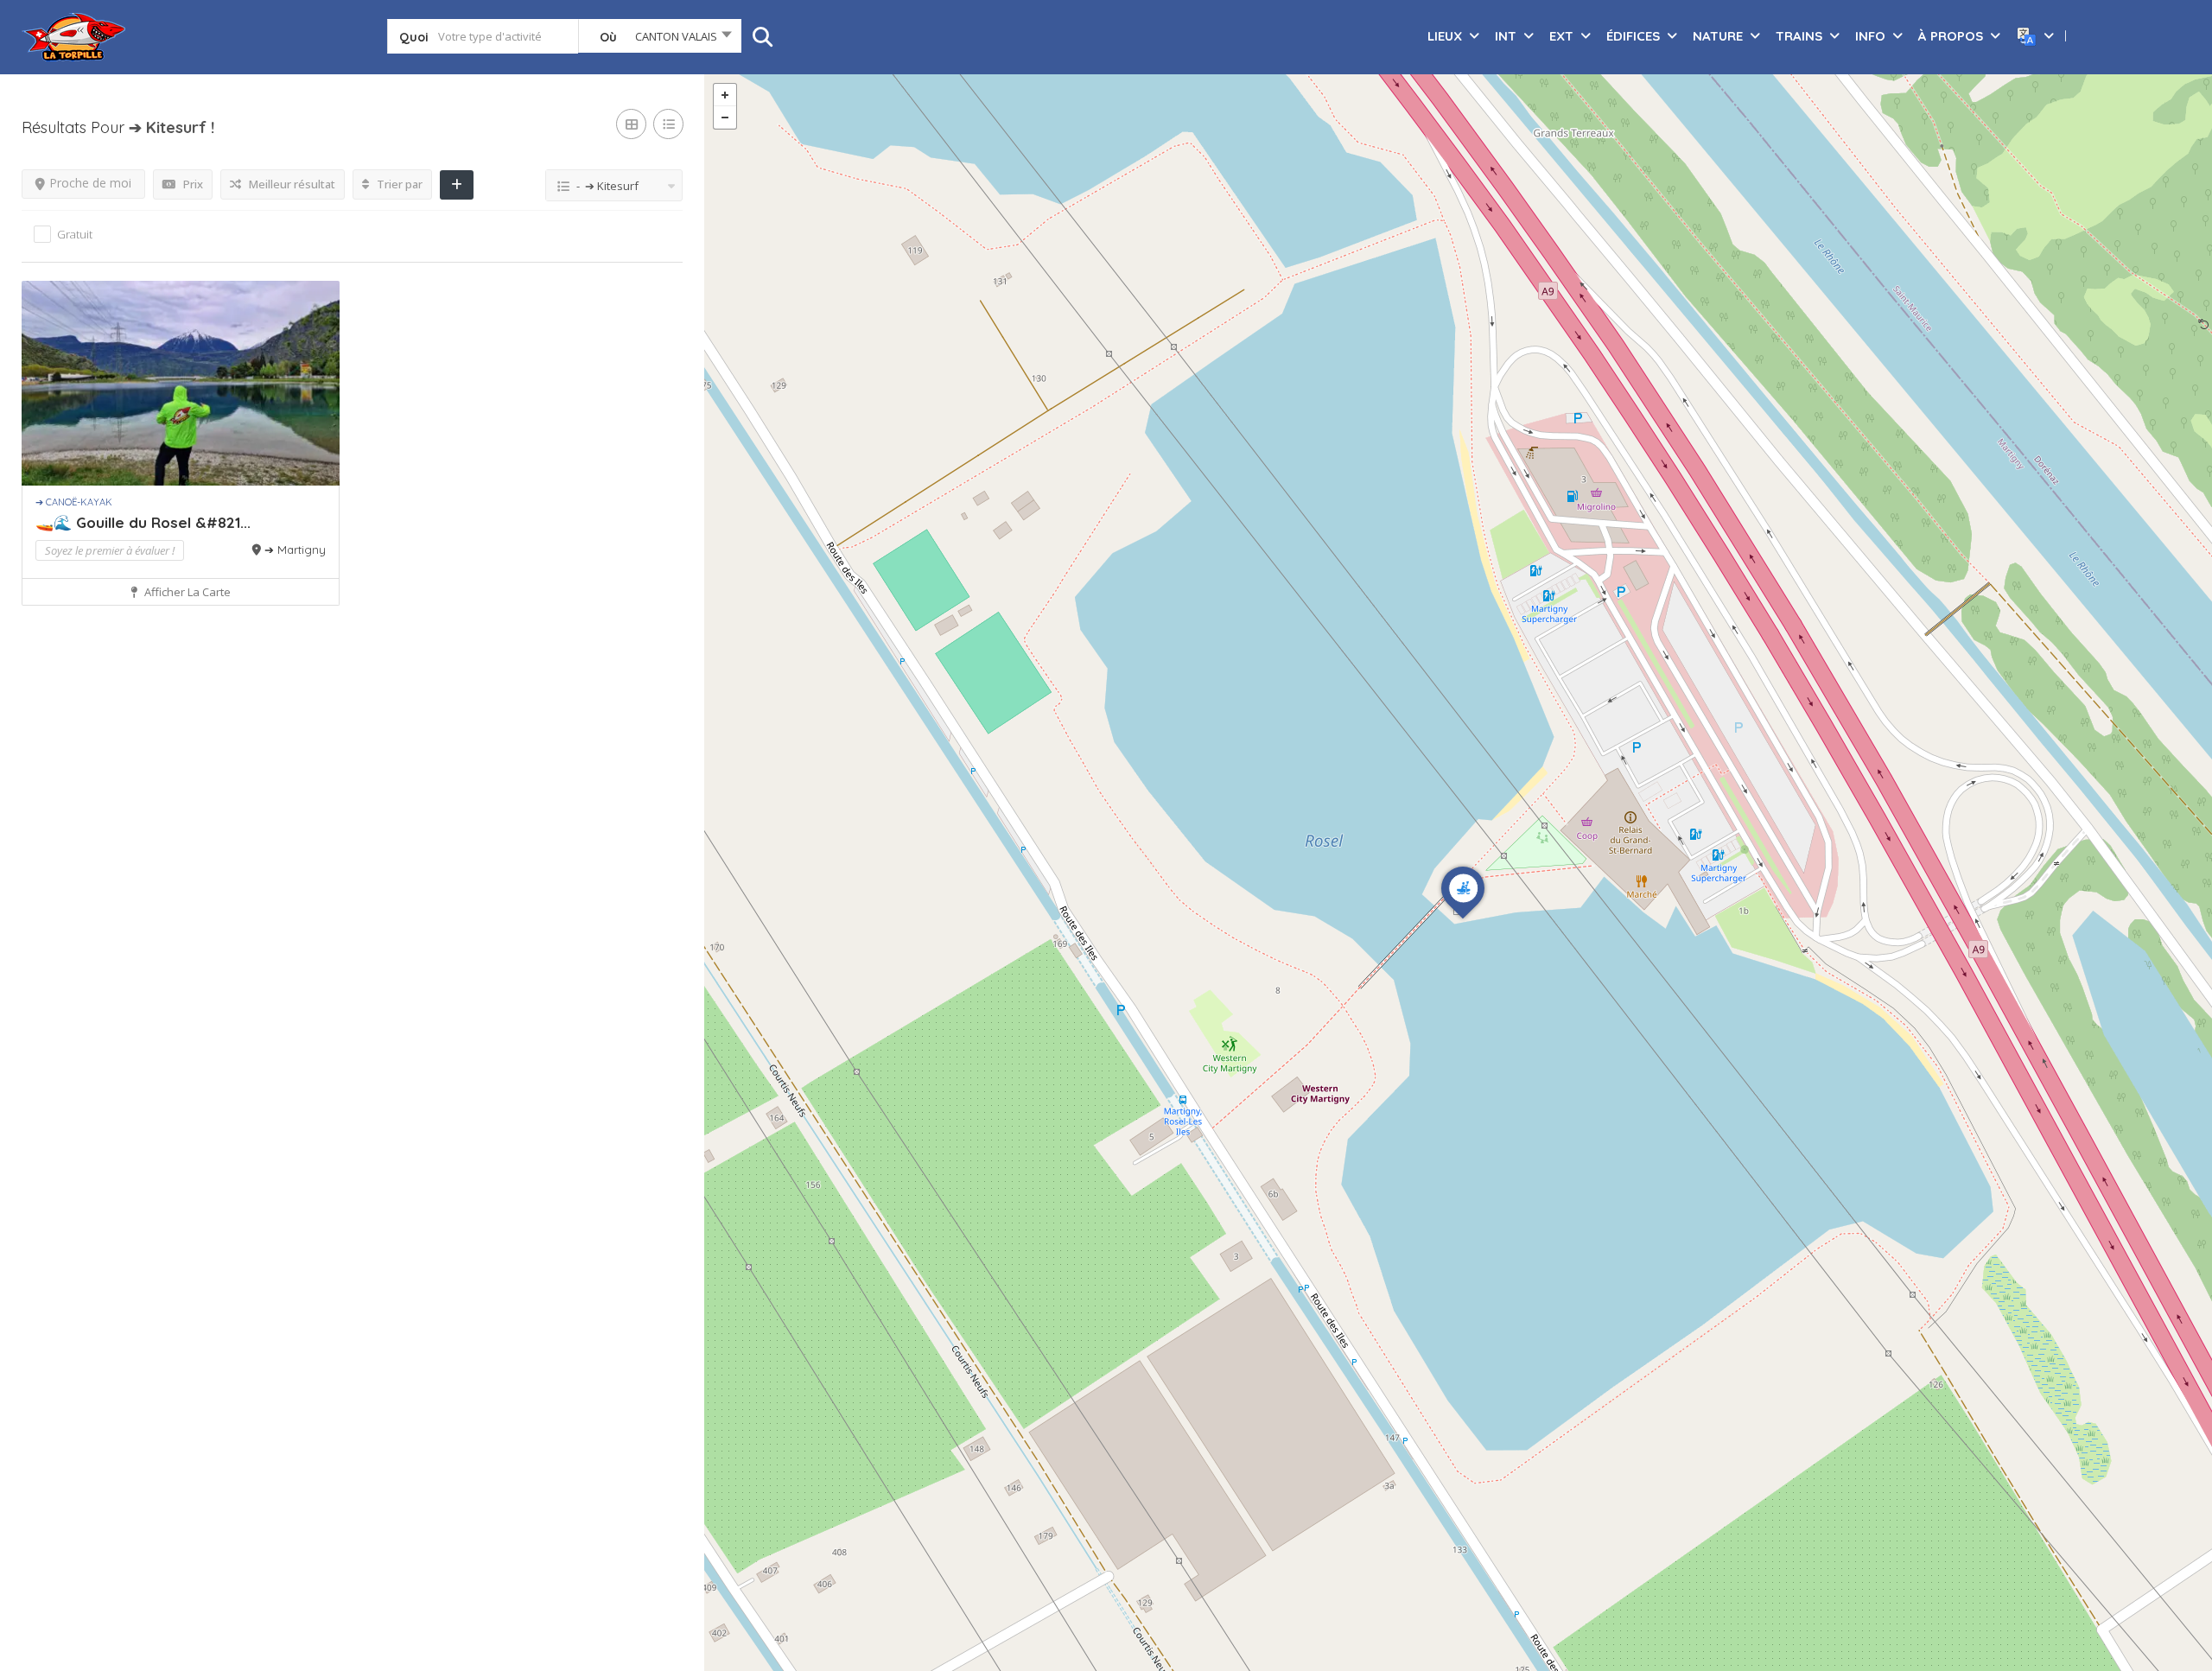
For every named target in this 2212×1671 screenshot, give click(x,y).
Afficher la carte (186, 592)
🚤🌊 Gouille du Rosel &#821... (143, 522)
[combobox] (660, 40)
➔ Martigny (295, 550)
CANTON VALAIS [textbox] (676, 36)
